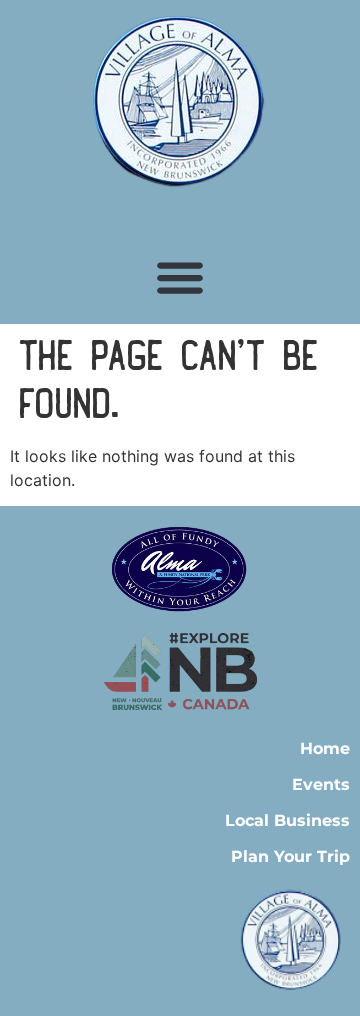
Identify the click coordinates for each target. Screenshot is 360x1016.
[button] (180, 276)
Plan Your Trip (290, 856)
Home (325, 748)
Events (321, 784)
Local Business (287, 820)
